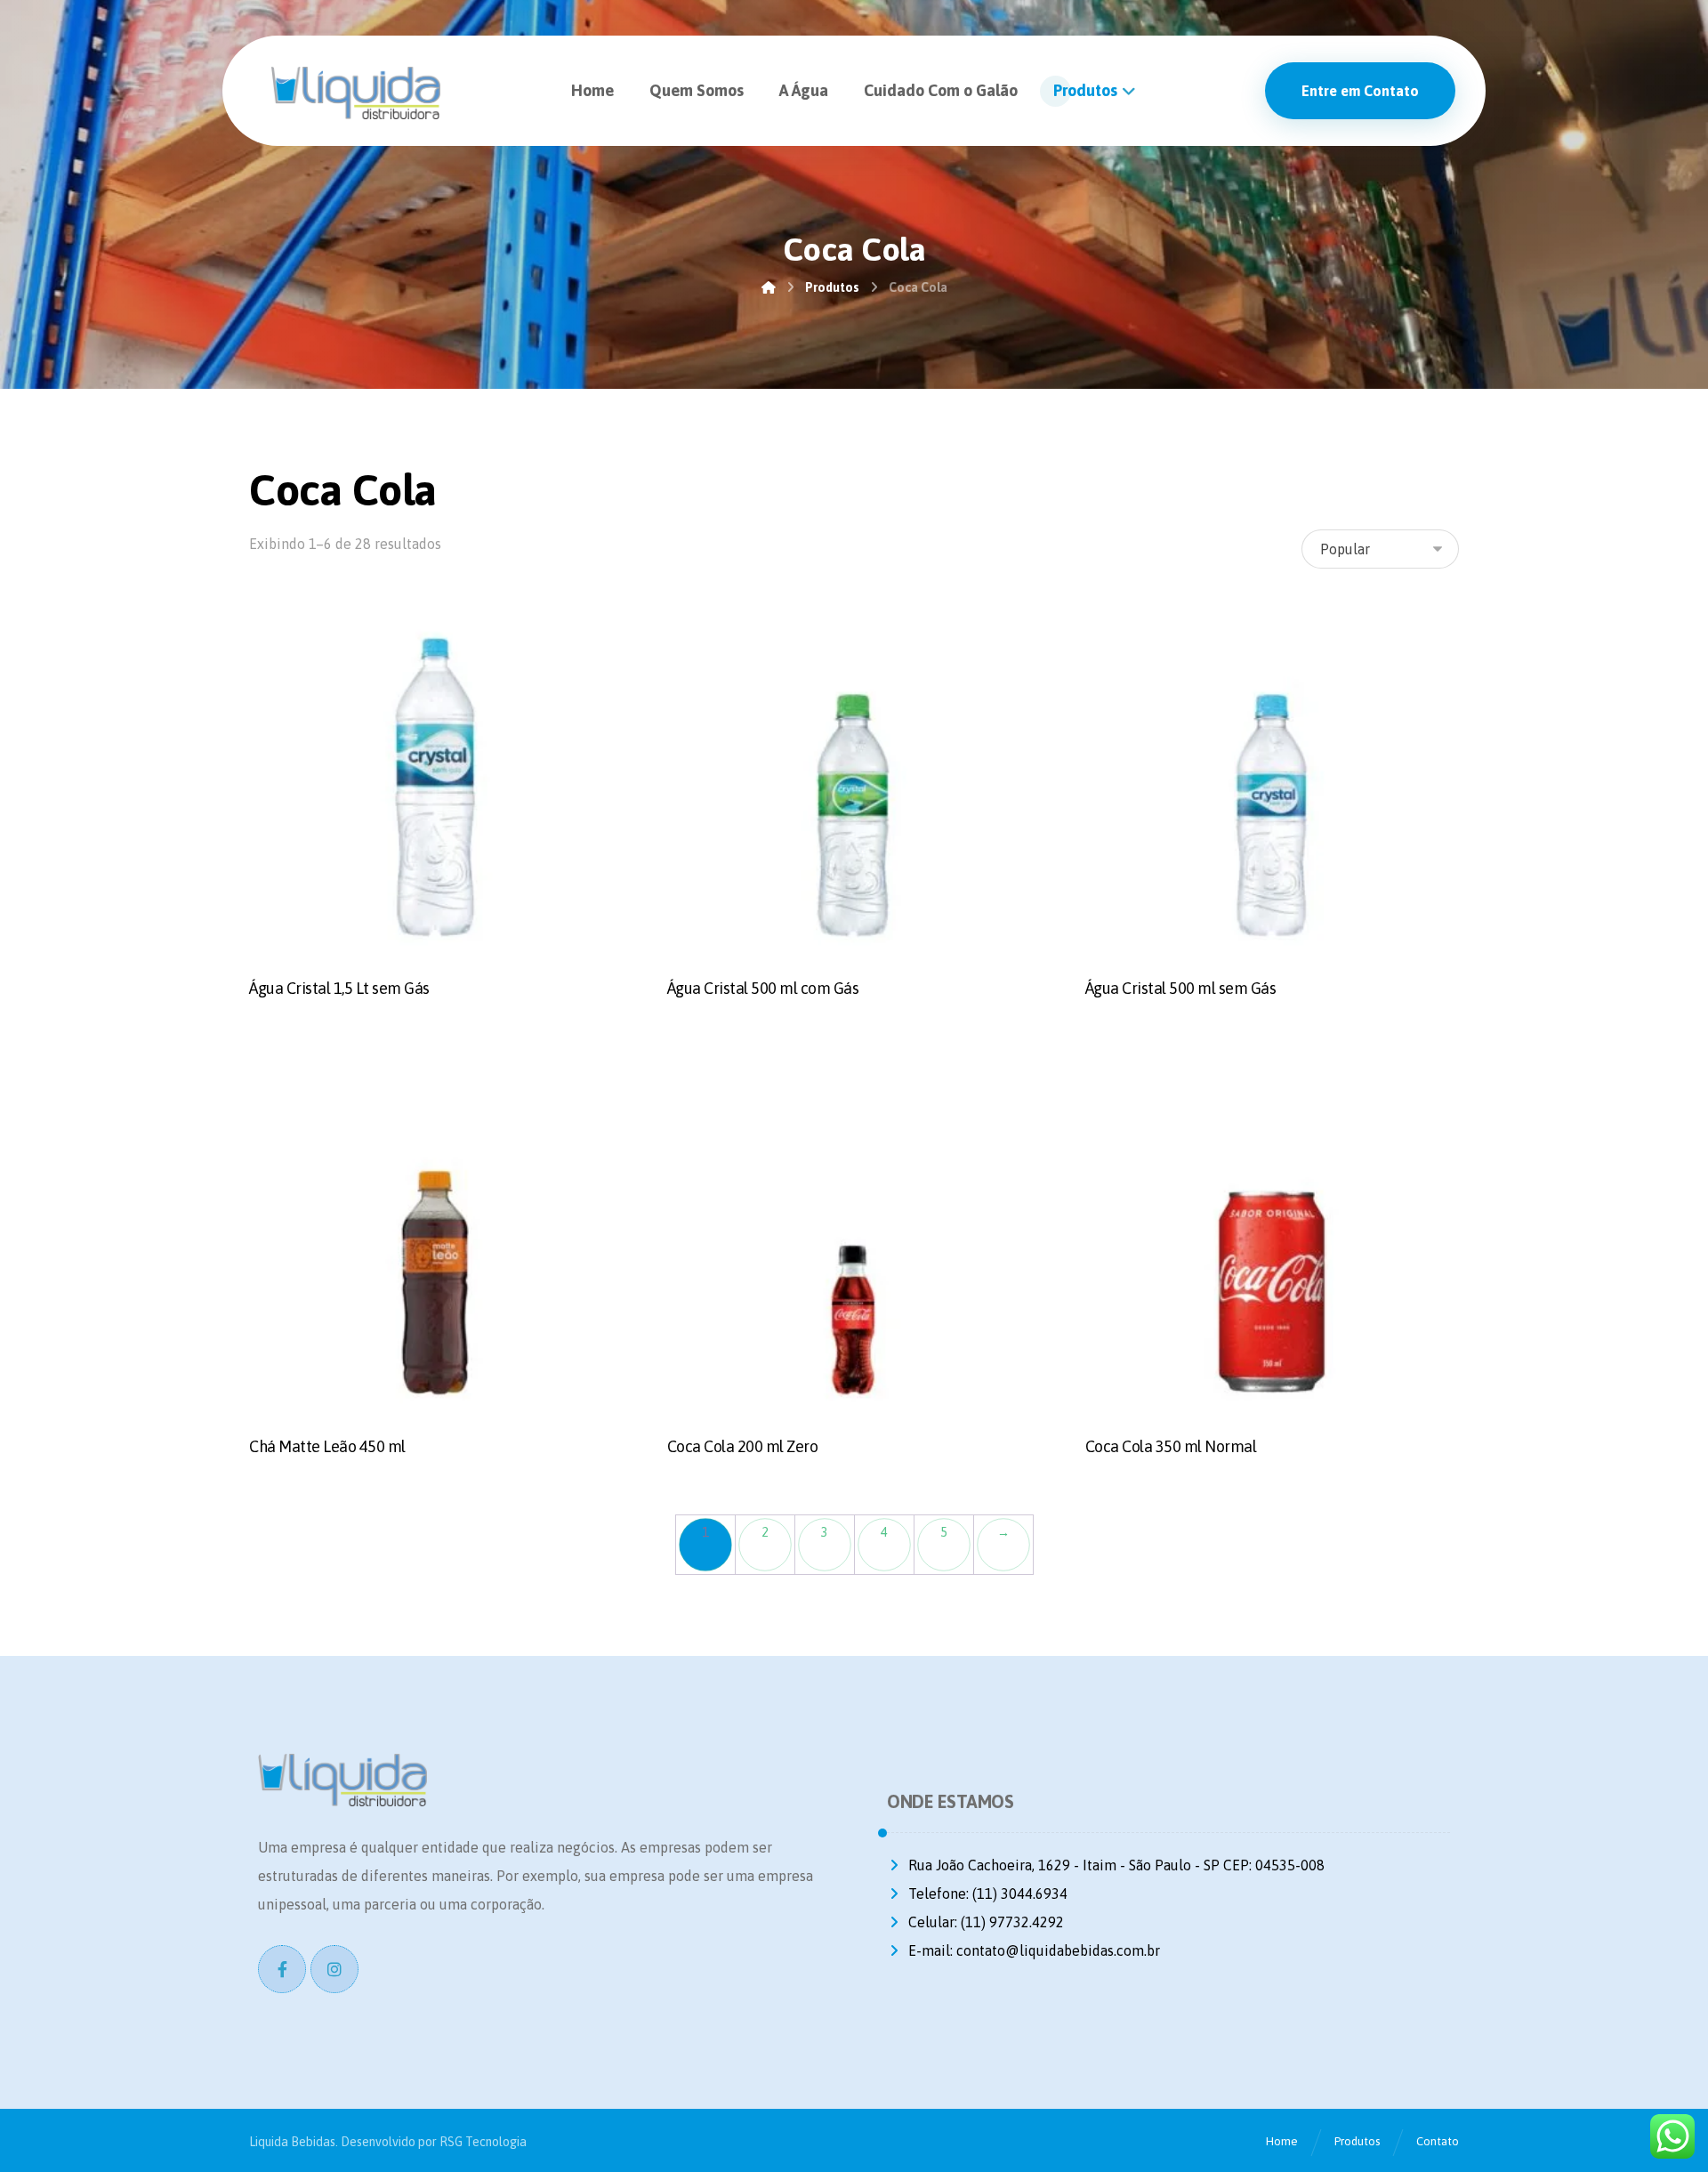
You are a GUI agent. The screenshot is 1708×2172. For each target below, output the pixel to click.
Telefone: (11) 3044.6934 (988, 1893)
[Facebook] (282, 1969)
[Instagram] (334, 1969)
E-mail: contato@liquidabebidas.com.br (1034, 1950)
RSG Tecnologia (483, 2142)
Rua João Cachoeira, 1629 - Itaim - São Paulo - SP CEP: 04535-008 (1116, 1865)
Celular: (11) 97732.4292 (986, 1922)
